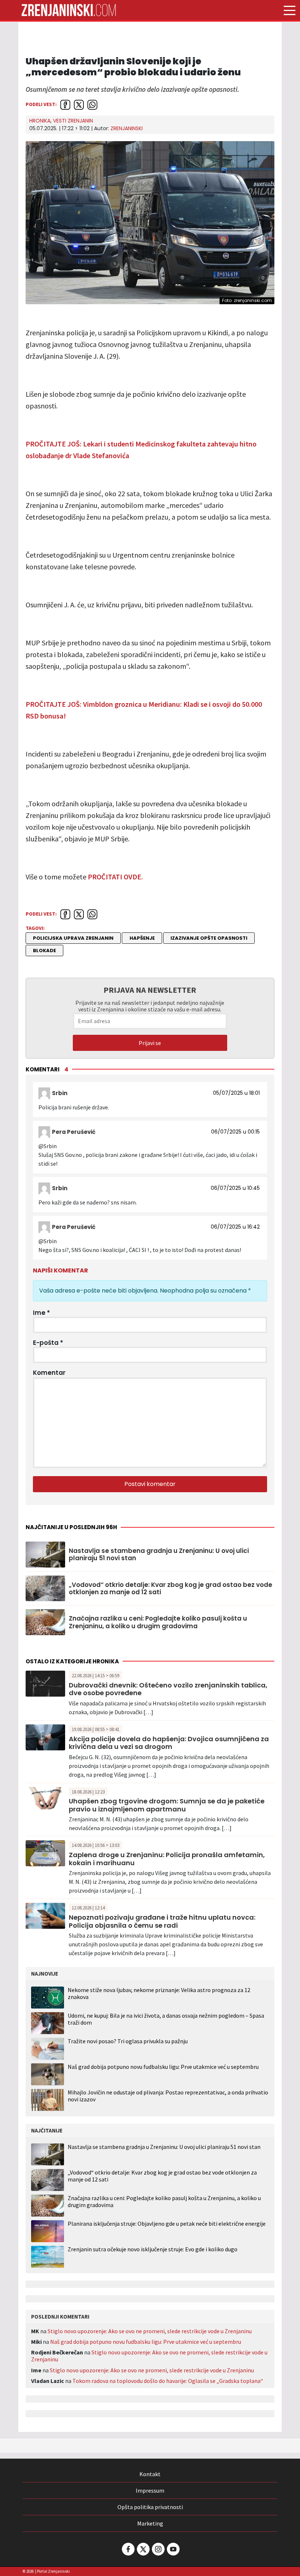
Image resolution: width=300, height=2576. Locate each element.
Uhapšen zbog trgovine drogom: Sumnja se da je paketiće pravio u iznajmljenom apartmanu (167, 1805)
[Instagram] (158, 2549)
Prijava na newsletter (150, 990)
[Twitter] (143, 2549)
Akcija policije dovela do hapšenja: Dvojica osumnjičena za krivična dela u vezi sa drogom (169, 1743)
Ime (42, 1313)
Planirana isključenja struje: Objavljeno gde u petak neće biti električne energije (167, 2224)
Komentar (49, 1373)
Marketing (150, 2523)
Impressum (150, 2490)
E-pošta (48, 1343)
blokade (44, 951)
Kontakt (150, 2474)
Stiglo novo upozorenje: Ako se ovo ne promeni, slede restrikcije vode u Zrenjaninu (150, 2331)
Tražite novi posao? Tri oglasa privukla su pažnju (128, 2041)
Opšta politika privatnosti (150, 2507)
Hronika (40, 121)
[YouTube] (173, 2549)
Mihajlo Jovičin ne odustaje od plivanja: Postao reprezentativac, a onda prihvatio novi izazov (168, 2096)
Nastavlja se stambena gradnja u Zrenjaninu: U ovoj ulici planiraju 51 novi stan (159, 1555)
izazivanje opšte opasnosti (209, 938)
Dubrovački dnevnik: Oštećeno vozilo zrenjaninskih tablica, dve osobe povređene (168, 1689)
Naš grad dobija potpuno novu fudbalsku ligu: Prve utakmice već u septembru (163, 2067)
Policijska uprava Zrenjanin (73, 938)
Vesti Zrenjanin (73, 121)
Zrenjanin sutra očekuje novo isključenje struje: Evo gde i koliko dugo (153, 2249)
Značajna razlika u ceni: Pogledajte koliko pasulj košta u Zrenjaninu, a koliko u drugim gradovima (158, 1622)
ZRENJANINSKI (127, 128)
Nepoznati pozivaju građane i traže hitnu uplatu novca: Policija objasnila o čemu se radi (162, 1921)
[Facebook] (128, 2549)
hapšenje (142, 938)
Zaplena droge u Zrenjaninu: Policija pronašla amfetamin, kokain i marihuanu (167, 1859)
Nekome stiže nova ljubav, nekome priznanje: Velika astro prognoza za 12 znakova (159, 1993)
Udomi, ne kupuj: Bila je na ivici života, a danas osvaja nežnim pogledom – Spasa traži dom (166, 2019)
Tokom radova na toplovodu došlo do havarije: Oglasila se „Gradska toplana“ (168, 2381)
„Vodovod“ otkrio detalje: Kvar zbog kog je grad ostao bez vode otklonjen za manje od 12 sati (170, 1589)
